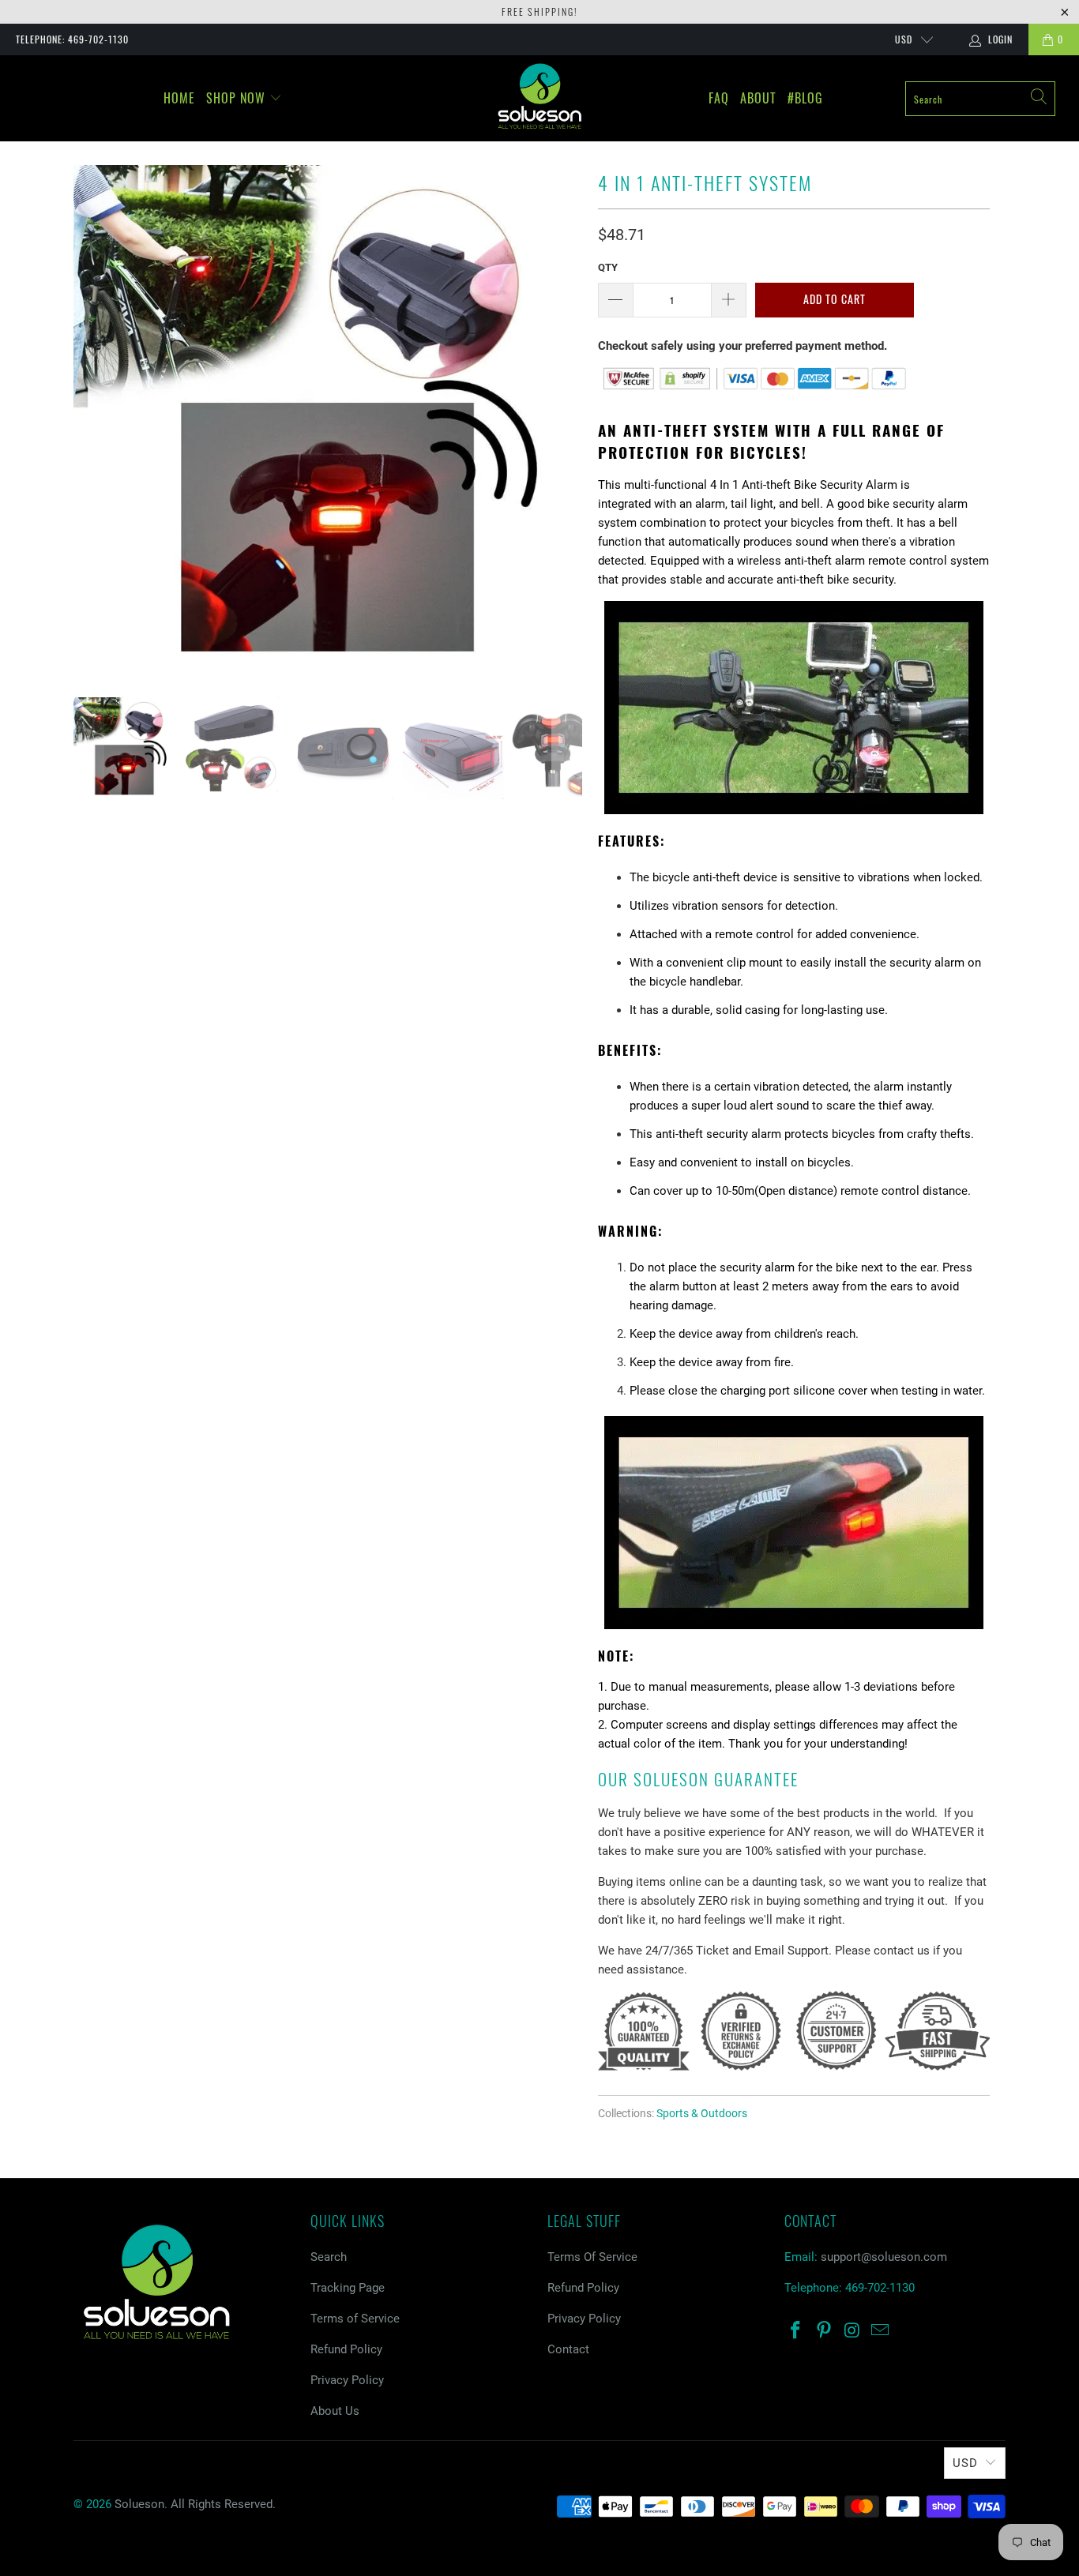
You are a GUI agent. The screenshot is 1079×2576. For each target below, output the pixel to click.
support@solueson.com (884, 2257)
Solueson (139, 2504)
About (758, 98)
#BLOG (805, 98)
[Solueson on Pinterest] (825, 2331)
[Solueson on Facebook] (796, 2331)
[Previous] (88, 419)
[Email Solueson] (881, 2331)
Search (329, 2257)
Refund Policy (346, 2349)
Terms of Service (355, 2319)
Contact (568, 2349)
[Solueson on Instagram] (852, 2331)
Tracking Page (348, 2288)
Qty (608, 267)
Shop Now (238, 98)
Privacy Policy (347, 2380)
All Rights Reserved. (223, 2504)
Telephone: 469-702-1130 (72, 39)
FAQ (719, 98)
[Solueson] (540, 96)
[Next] (567, 419)
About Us (335, 2411)
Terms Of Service (592, 2257)
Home (179, 98)
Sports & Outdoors (702, 2113)
